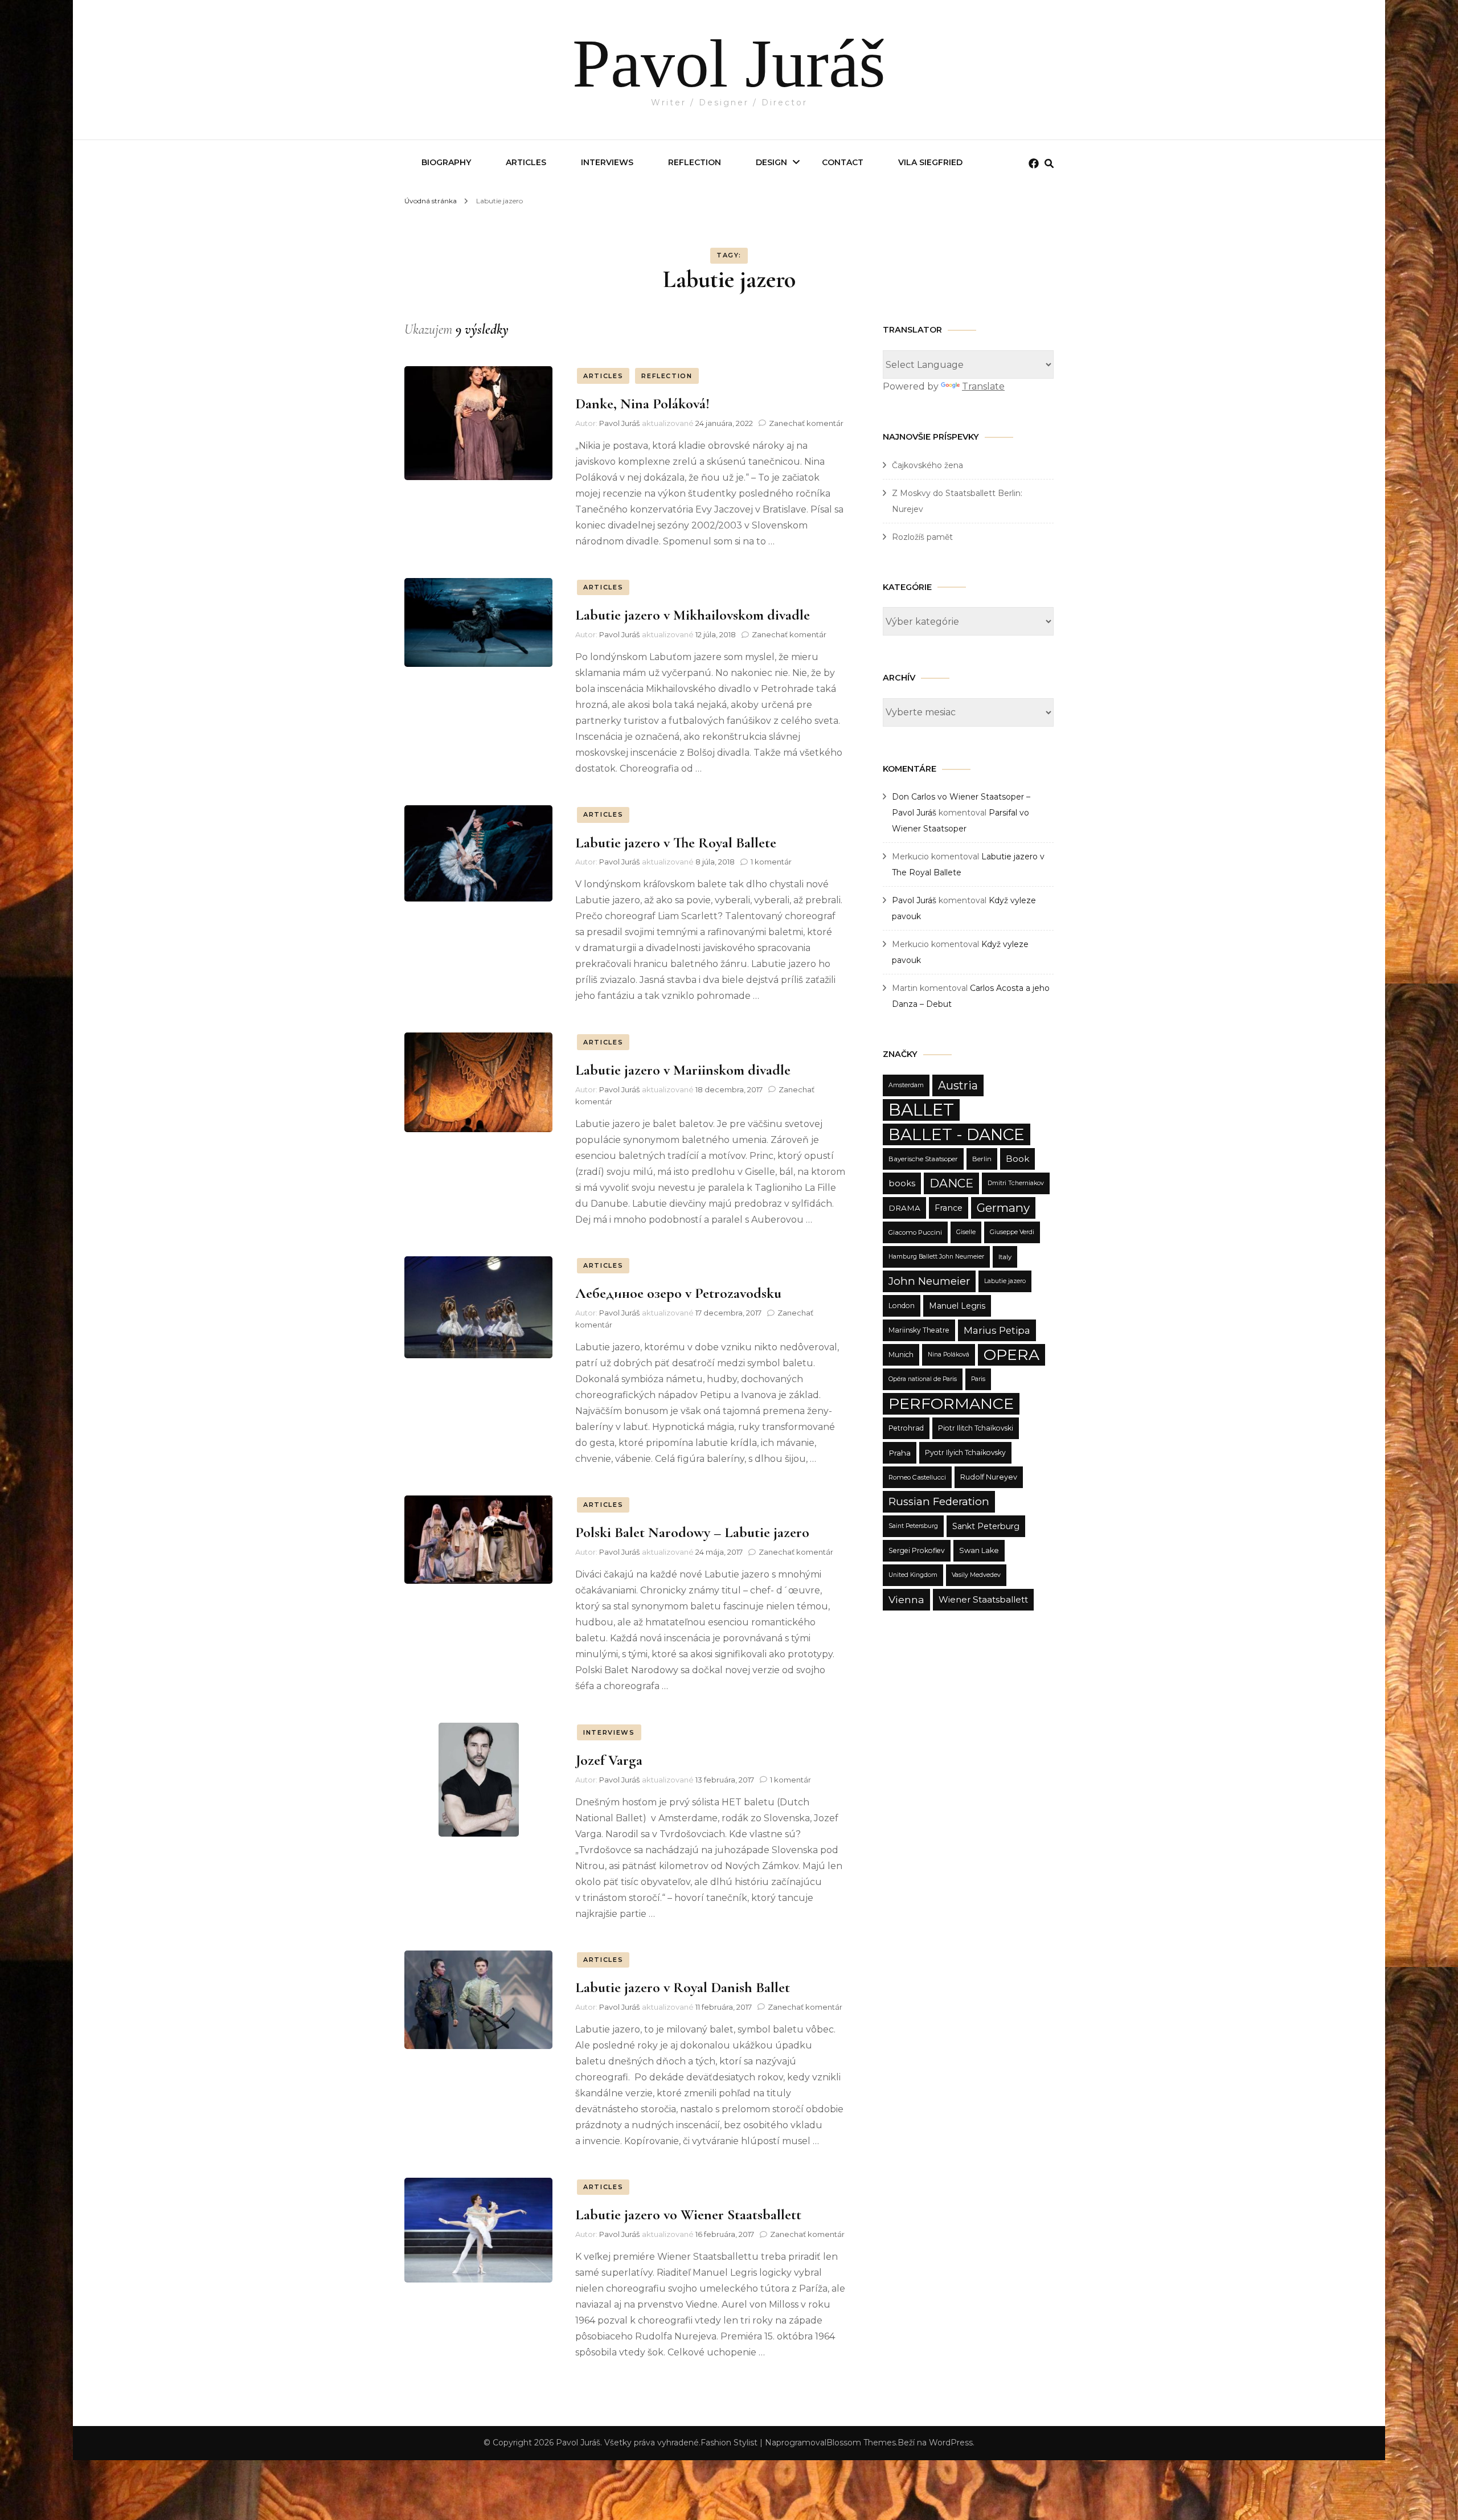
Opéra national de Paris (923, 1379)
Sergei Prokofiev (917, 1550)
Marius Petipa (997, 1330)
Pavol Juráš (729, 63)
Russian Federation (939, 1501)
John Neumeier (929, 1281)
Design (771, 162)
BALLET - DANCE (957, 1134)
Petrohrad (906, 1428)
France (949, 1208)
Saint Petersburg (913, 1526)
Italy (1005, 1257)
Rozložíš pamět (922, 537)
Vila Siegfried (930, 162)
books (902, 1183)
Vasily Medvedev (976, 1575)
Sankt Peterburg (986, 1526)
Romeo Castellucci (917, 1477)
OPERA (1011, 1355)
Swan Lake (979, 1550)
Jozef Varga (609, 1760)
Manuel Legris (957, 1306)
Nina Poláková (949, 1355)
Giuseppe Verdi (1012, 1232)
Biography (446, 162)
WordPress (951, 2443)
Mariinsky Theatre (919, 1330)
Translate (983, 386)
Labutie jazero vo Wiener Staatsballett (688, 2214)
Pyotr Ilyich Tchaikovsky (965, 1452)
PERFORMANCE (951, 1404)
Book (1017, 1159)
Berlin (982, 1159)
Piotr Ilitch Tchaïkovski (976, 1428)
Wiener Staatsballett (983, 1599)
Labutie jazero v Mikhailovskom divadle (693, 615)
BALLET (921, 1110)
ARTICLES (603, 376)
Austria (958, 1085)
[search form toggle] (1049, 164)
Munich (901, 1355)
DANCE (951, 1183)
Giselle (966, 1232)
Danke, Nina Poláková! (642, 403)
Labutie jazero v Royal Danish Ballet (683, 1987)
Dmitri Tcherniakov (1016, 1183)
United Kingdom (913, 1575)
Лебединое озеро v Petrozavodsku (678, 1293)
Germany (1003, 1208)
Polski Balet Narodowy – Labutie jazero (692, 1532)
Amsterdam (906, 1085)
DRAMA (904, 1208)
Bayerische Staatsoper (923, 1159)
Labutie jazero (1005, 1281)
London (902, 1306)
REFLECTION (695, 162)
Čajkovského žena (927, 465)
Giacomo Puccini (915, 1232)
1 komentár (771, 862)
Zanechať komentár (806, 423)
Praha (900, 1453)
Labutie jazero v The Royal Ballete (676, 843)
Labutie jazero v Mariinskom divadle (683, 1070)
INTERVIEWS (607, 162)
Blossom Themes (861, 2443)
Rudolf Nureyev (989, 1477)
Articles (526, 162)
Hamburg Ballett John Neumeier (936, 1257)
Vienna (906, 1599)
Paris (978, 1379)
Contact (843, 162)
